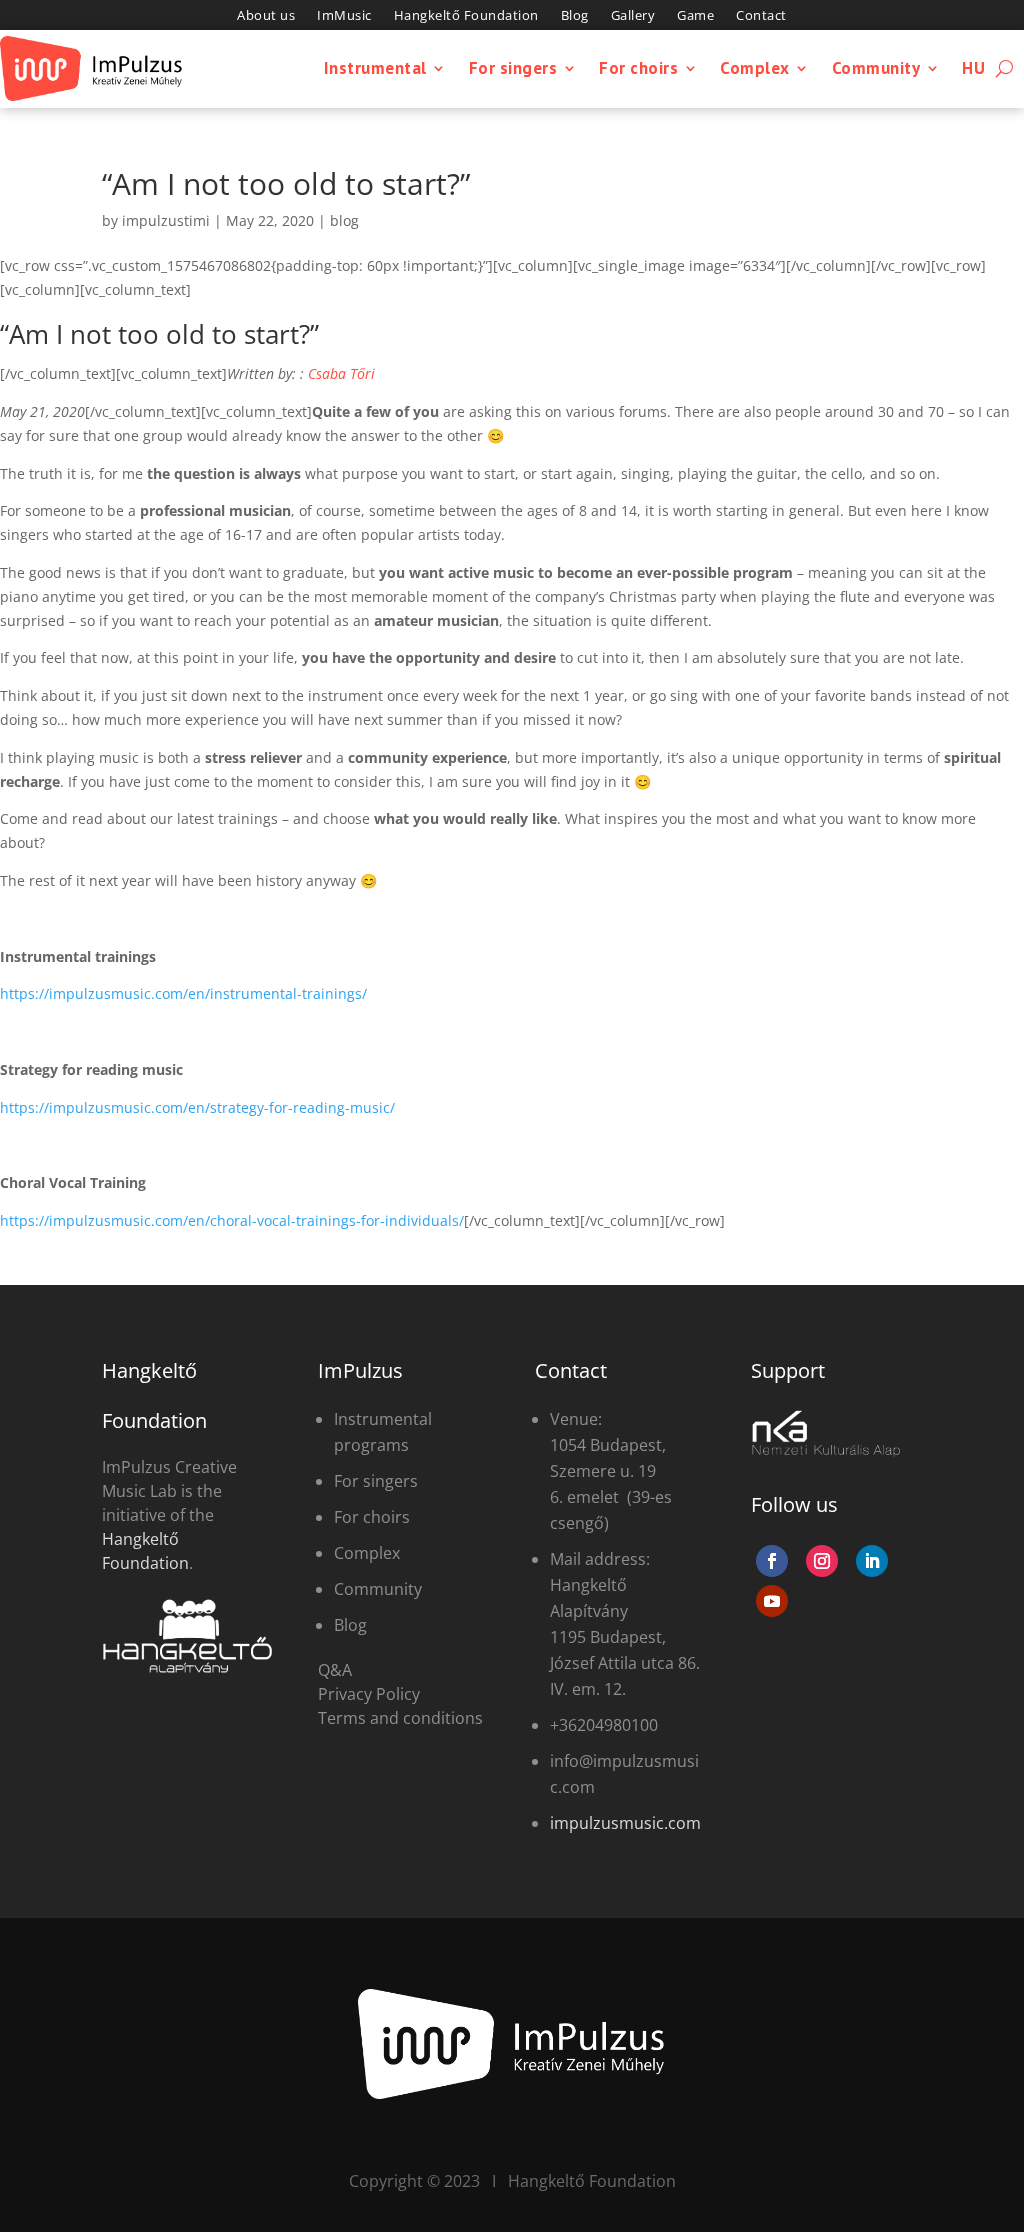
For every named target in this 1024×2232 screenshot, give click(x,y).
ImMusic (344, 16)
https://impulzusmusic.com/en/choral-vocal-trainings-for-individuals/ (232, 1220)
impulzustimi (166, 220)
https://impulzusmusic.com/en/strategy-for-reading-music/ (197, 1107)
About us (266, 16)
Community (876, 68)
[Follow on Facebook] (772, 1561)
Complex (755, 68)
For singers (513, 68)
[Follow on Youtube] (772, 1601)
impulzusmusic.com (625, 1823)
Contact (761, 16)
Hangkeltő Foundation (466, 16)
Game (695, 16)
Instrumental (375, 68)
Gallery (633, 16)
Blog (575, 16)
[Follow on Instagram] (822, 1561)
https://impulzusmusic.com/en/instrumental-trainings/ (183, 993)
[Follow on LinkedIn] (872, 1561)
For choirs (638, 68)
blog (344, 220)
